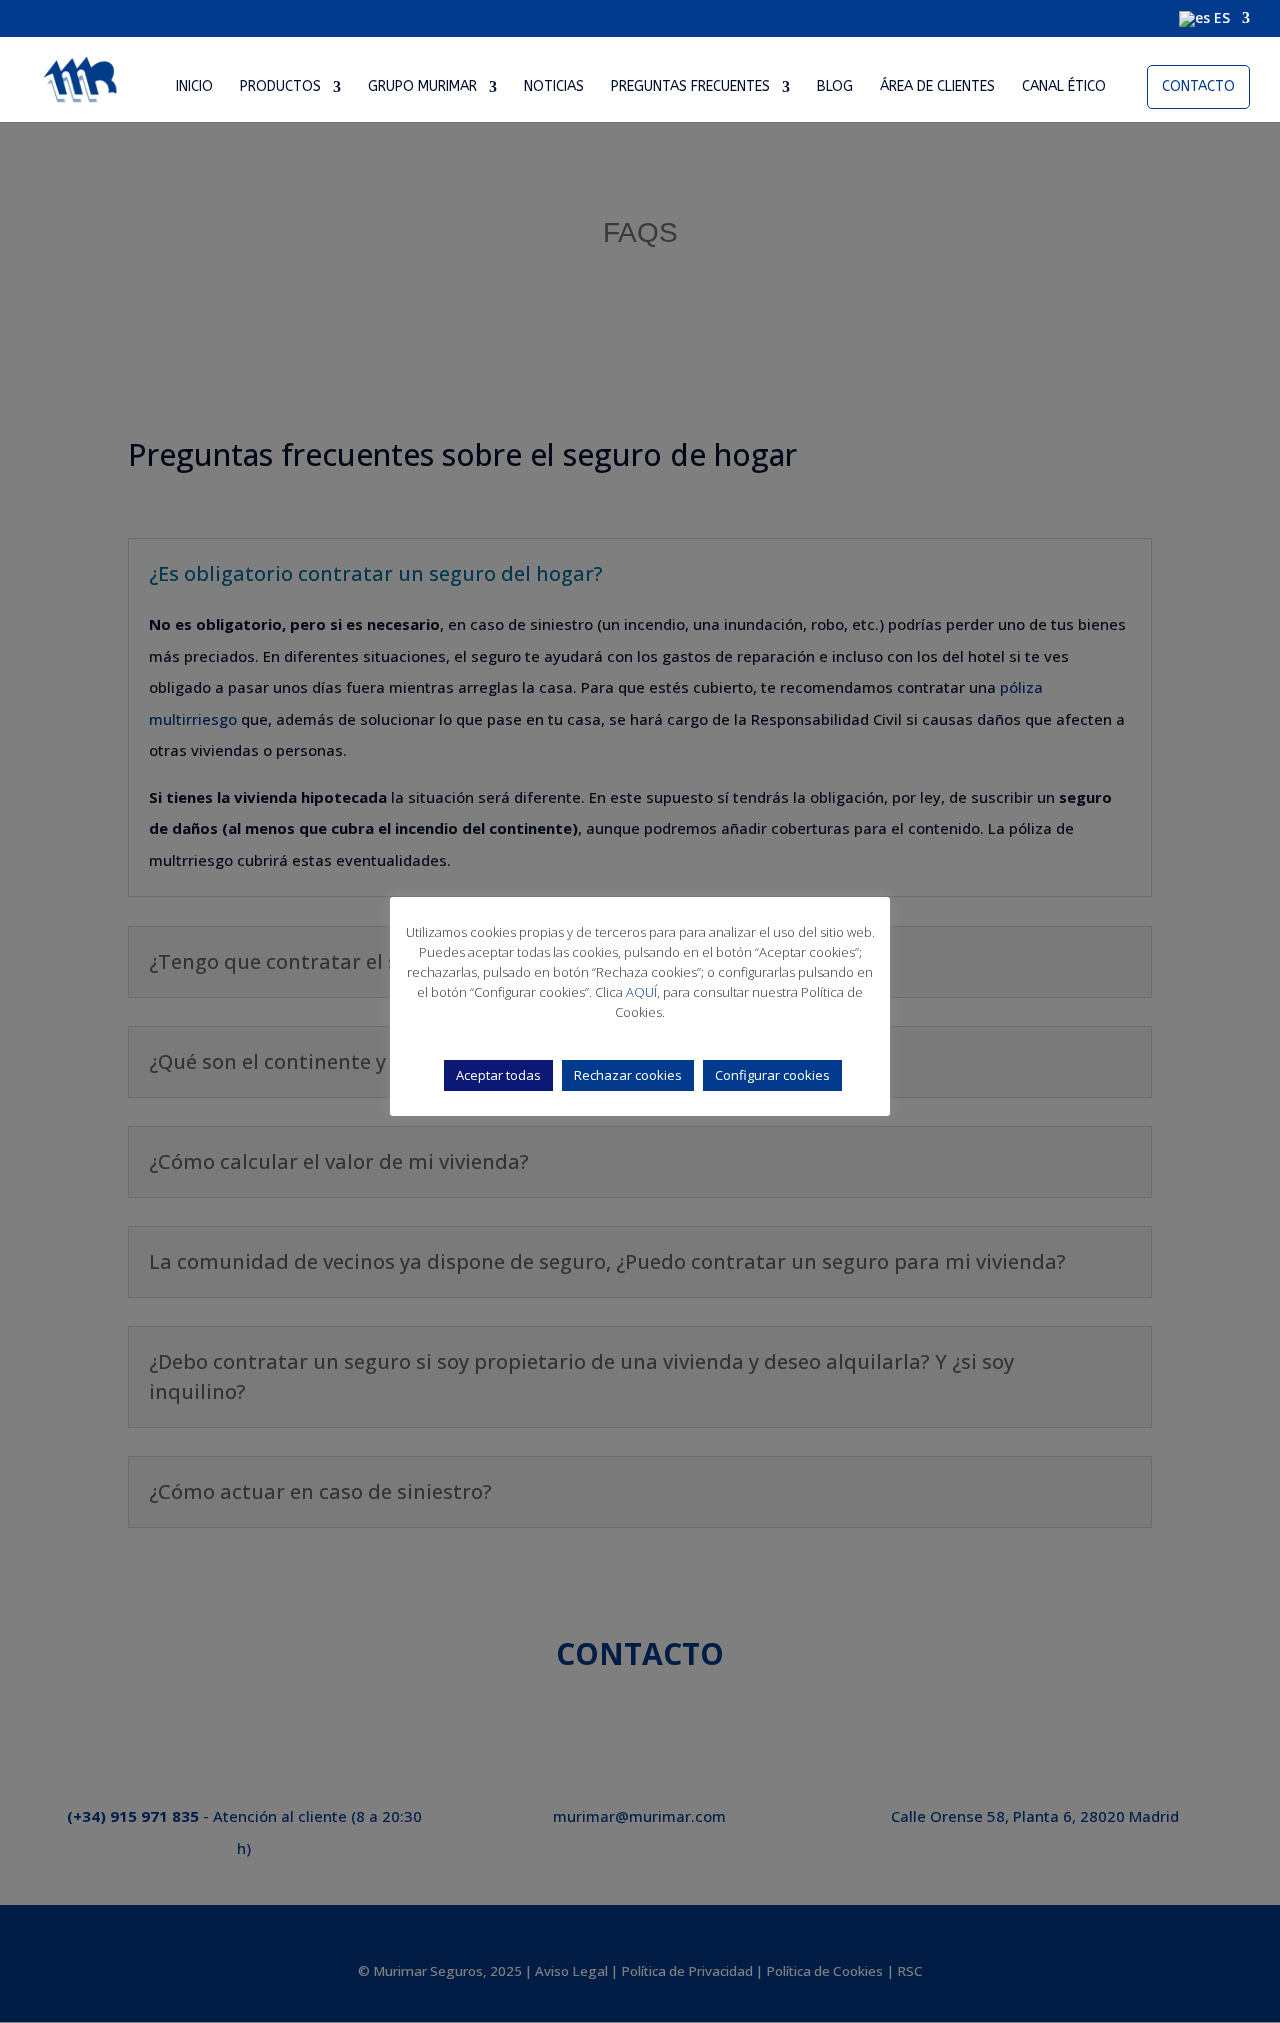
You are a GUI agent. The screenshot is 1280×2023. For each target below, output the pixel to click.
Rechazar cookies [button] (628, 1075)
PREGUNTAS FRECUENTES (690, 87)
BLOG (835, 87)
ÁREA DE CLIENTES (937, 87)
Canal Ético (1064, 87)
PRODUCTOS (280, 87)
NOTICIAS (554, 87)
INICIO (194, 87)
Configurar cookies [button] (772, 1075)
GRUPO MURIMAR (422, 87)
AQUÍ (641, 992)
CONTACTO (1198, 86)
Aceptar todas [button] (498, 1075)
